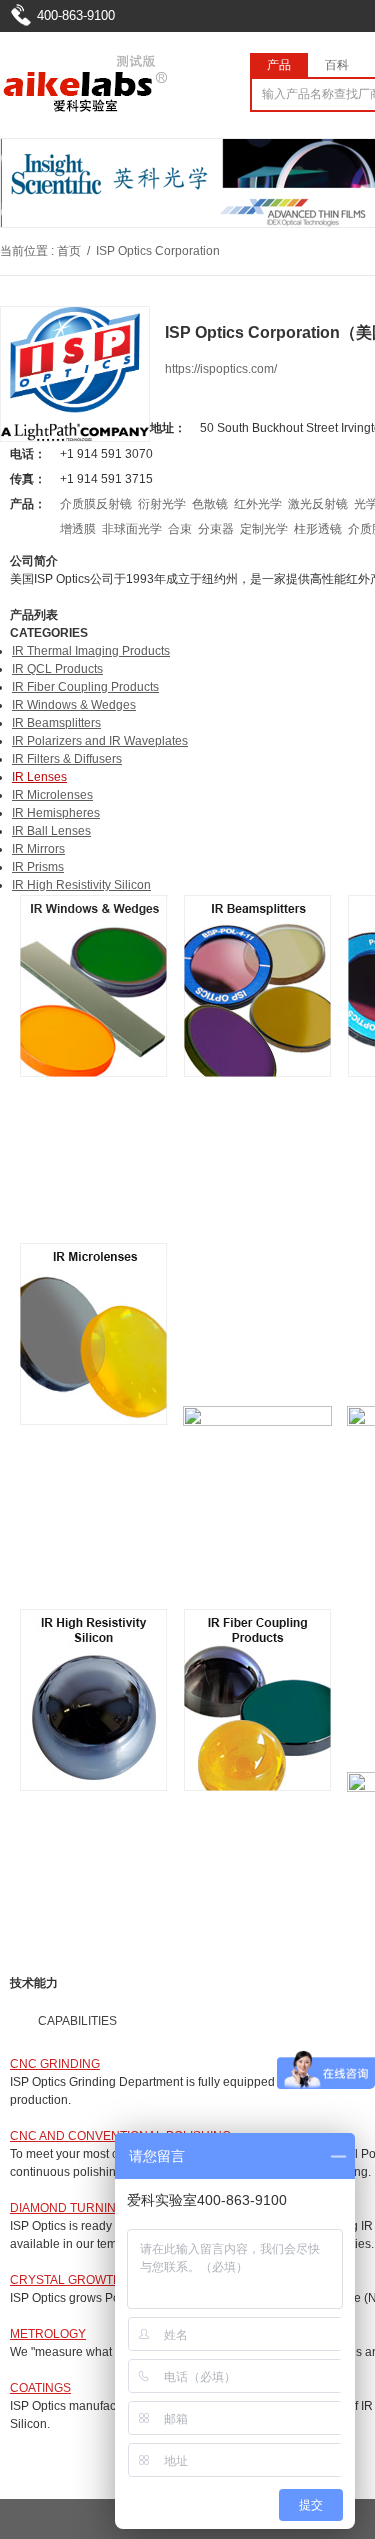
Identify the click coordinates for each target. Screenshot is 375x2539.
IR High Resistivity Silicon (81, 885)
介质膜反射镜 (96, 504)
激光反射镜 (318, 504)
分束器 (216, 529)
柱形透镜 (318, 529)
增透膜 (78, 529)
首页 (69, 251)
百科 (337, 65)
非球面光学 (132, 529)
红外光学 (258, 504)
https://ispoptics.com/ (221, 369)
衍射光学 (162, 504)
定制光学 (264, 529)
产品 (279, 65)
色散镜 (210, 504)
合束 (180, 529)
